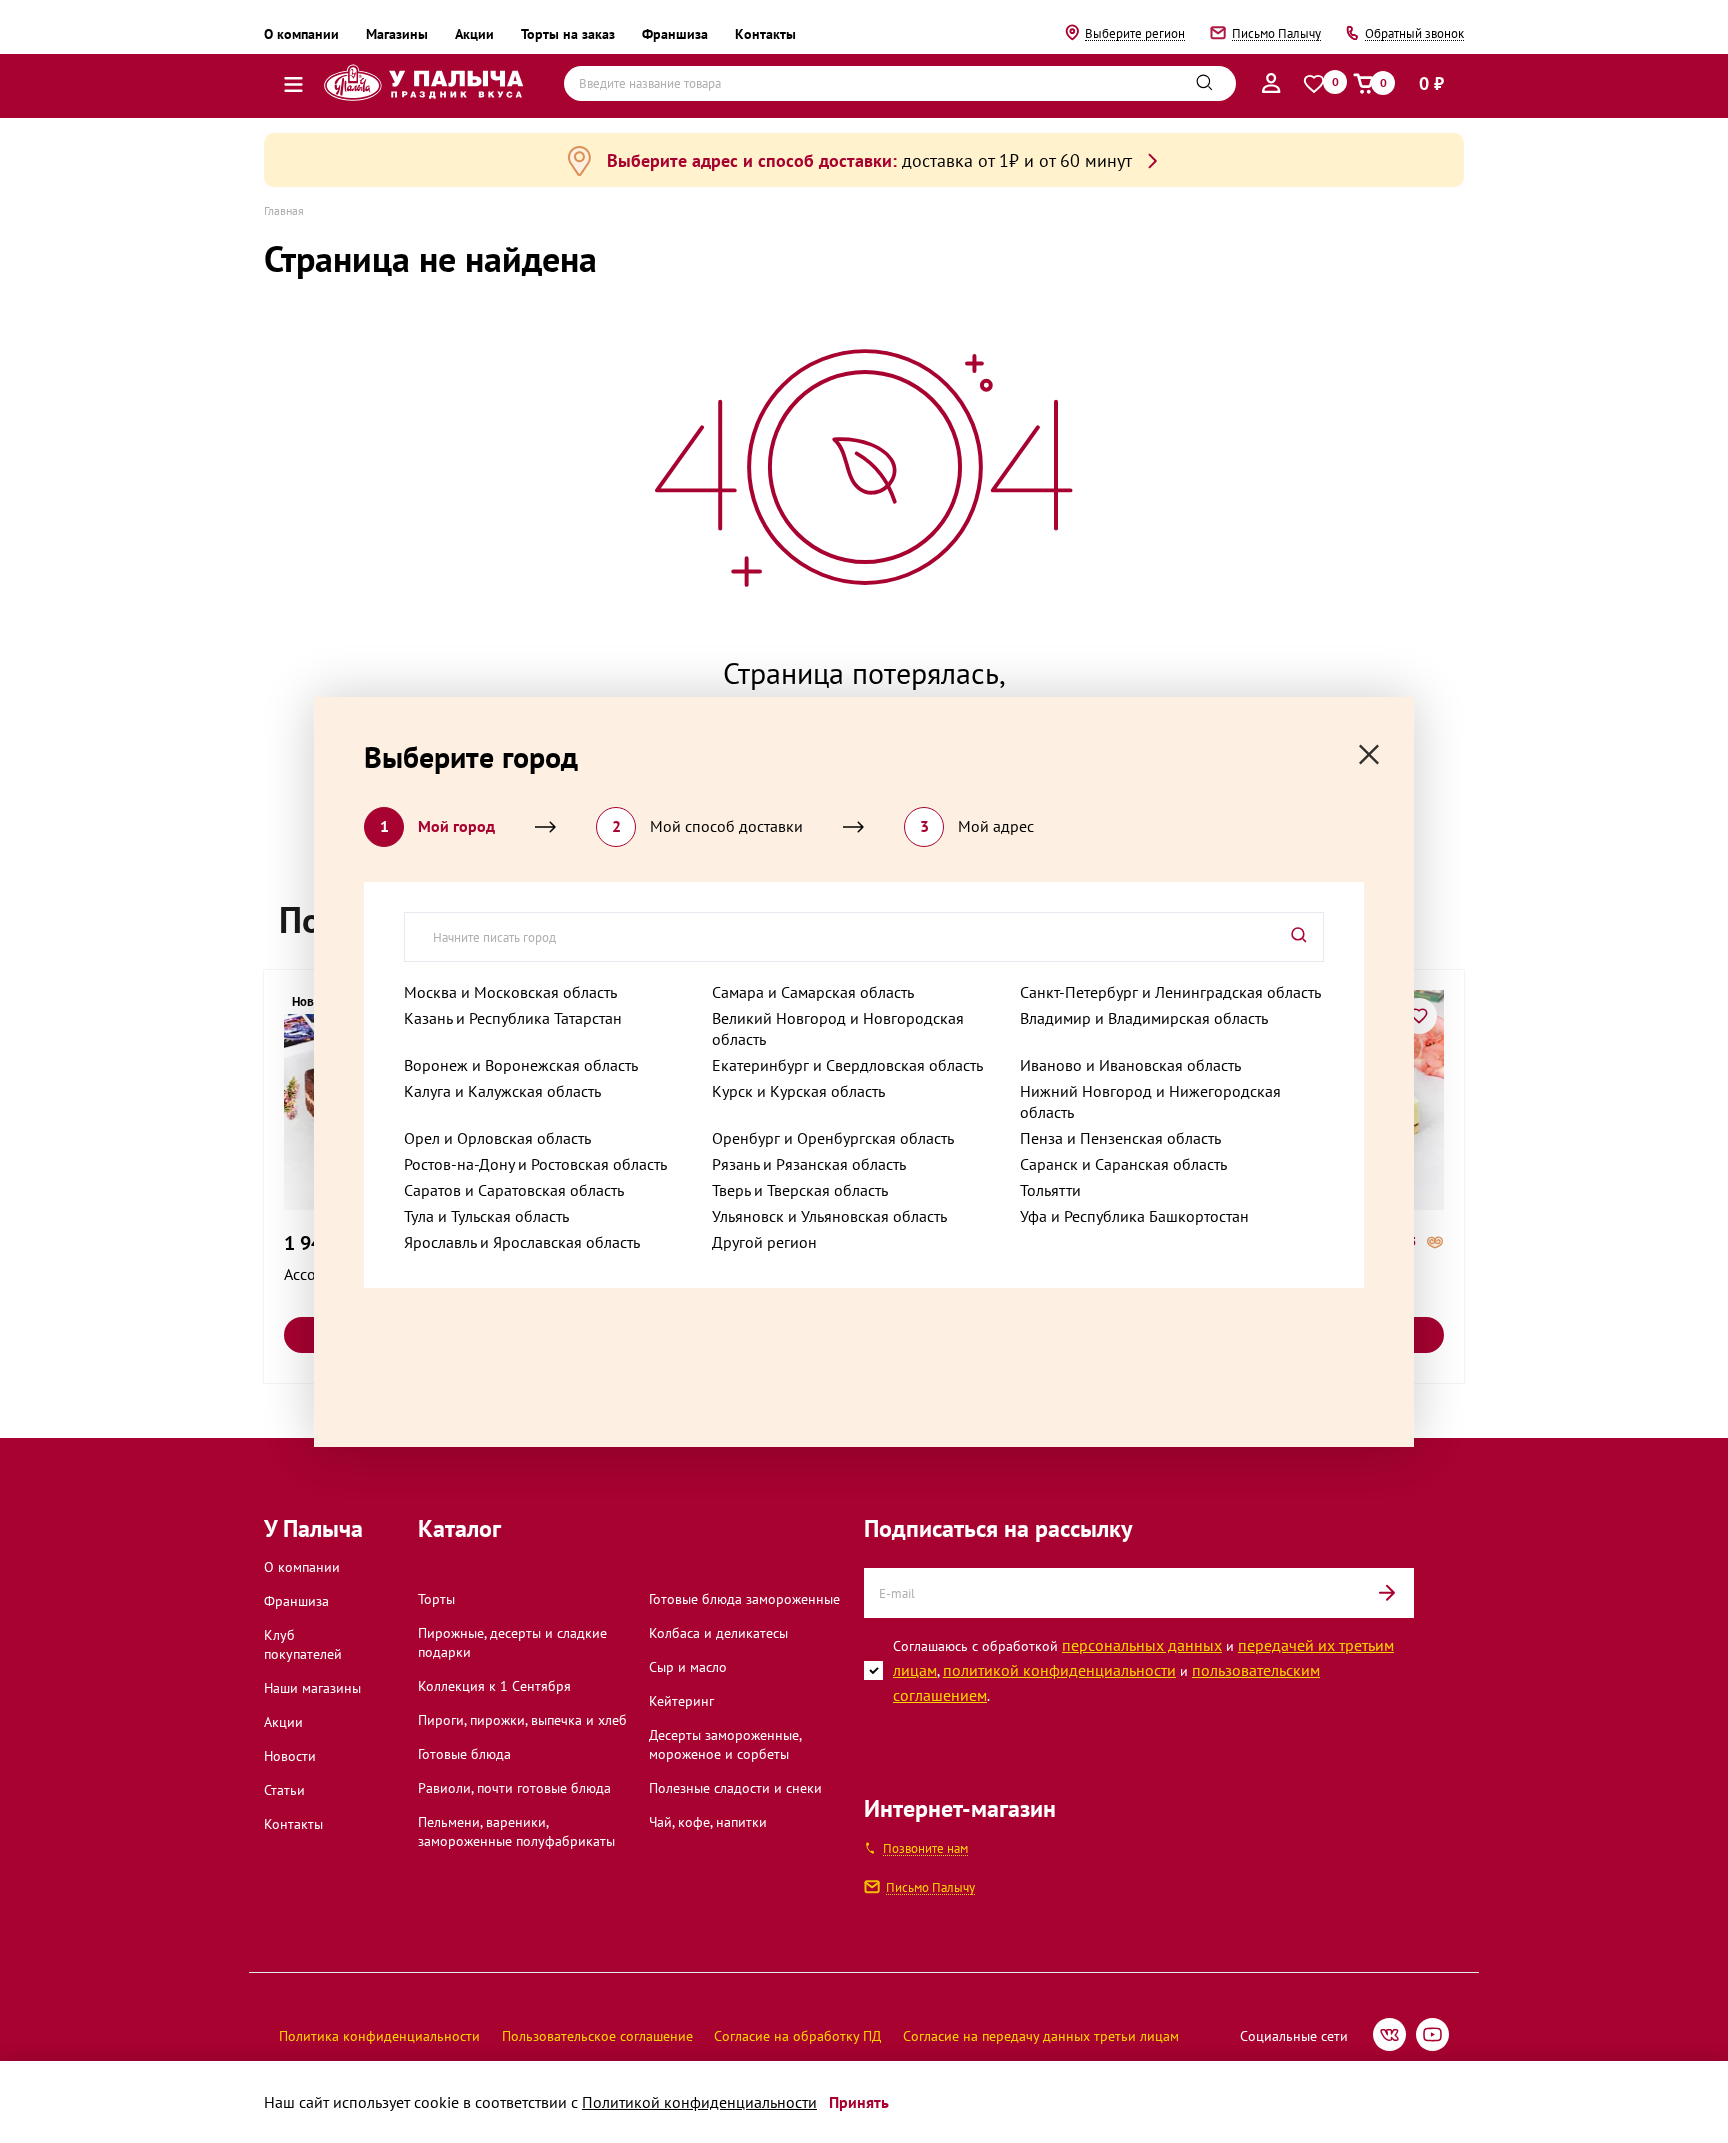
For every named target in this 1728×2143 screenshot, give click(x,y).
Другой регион (764, 1242)
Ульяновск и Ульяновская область (829, 1216)
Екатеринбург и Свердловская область (847, 1065)
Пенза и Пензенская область (1120, 1138)
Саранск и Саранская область (1123, 1164)
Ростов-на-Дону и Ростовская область (535, 1164)
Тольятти (1050, 1190)
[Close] (1369, 754)
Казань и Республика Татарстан (513, 1018)
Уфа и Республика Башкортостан (1134, 1216)
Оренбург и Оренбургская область (833, 1138)
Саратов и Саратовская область (514, 1190)
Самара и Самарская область (813, 992)
